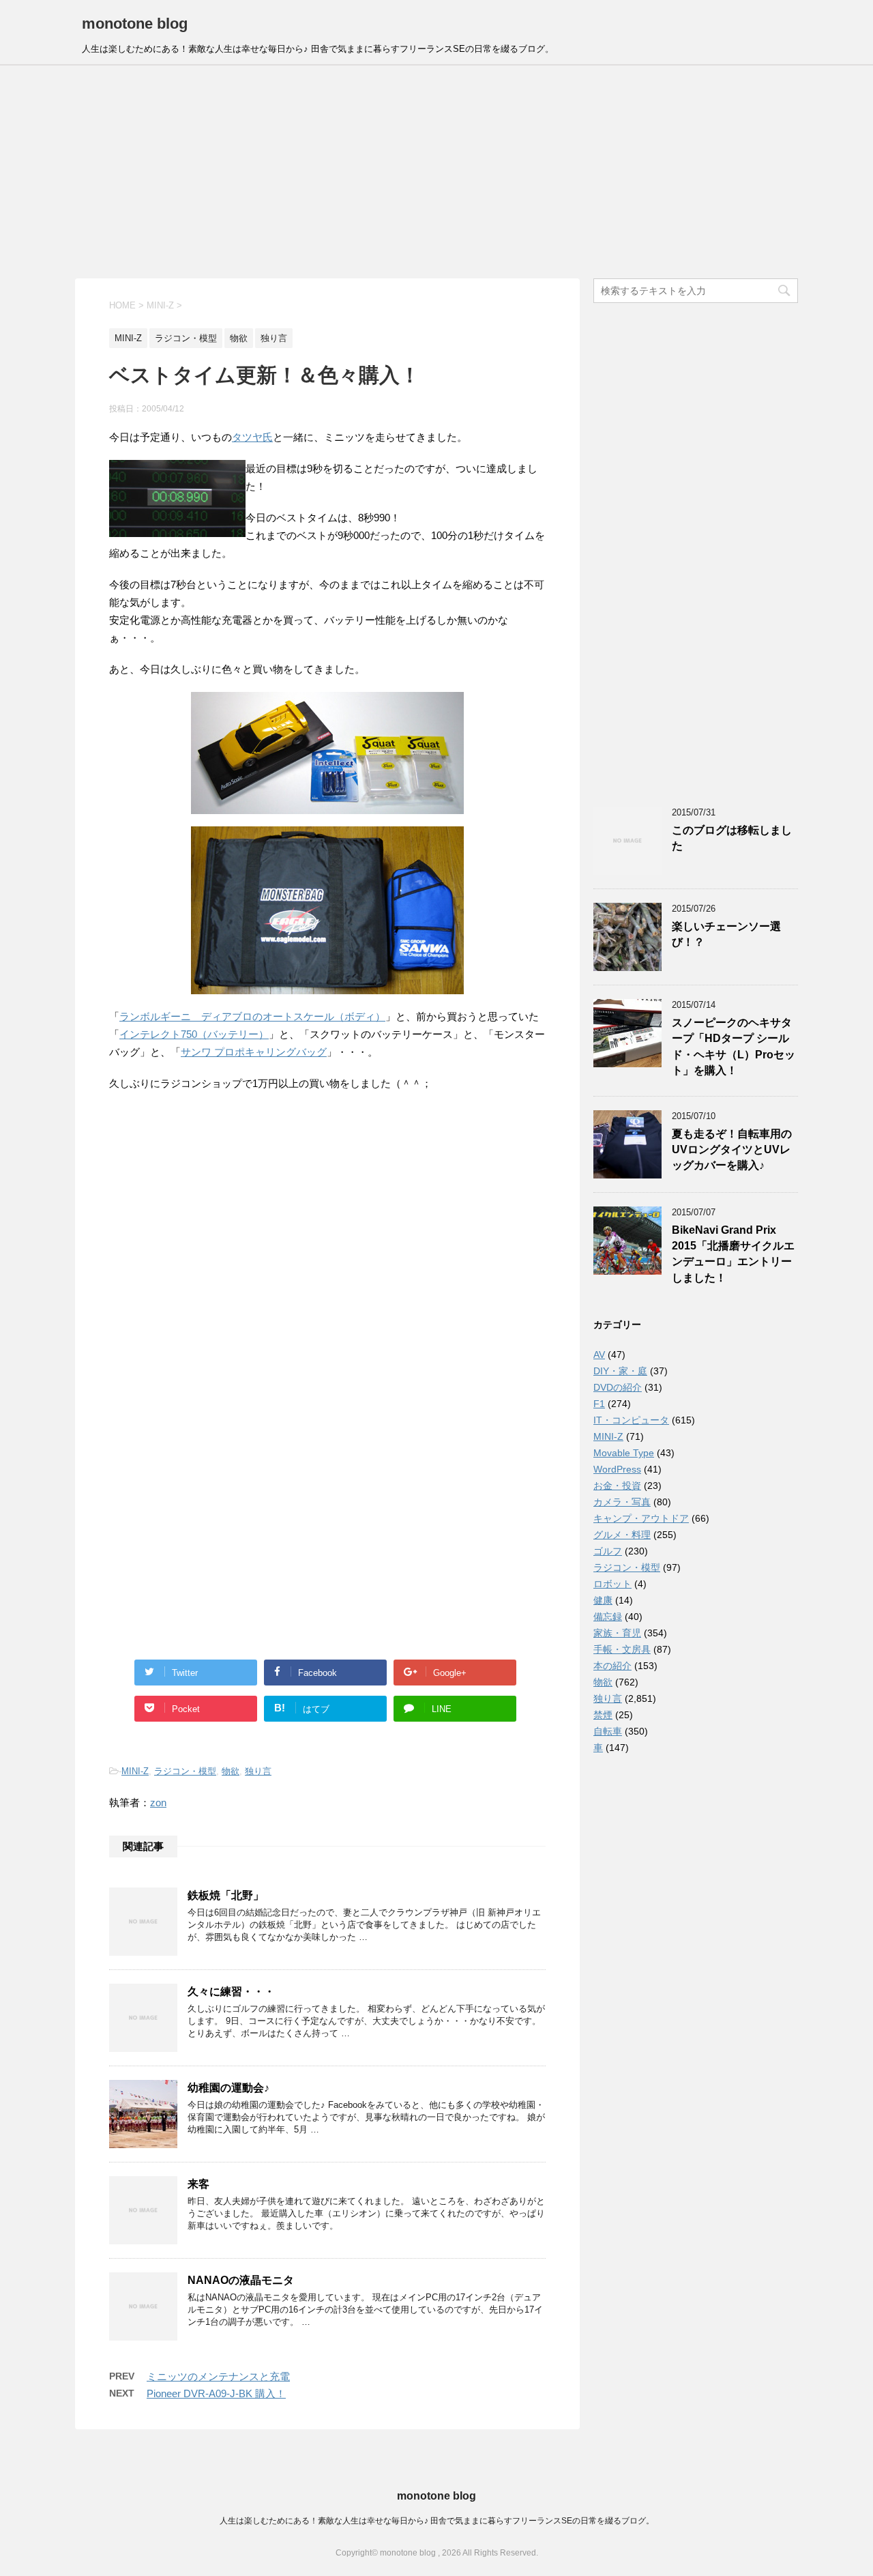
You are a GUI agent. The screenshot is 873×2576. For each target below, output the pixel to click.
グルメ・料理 (622, 1535)
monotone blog (135, 24)
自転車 (608, 1731)
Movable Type (624, 1453)
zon (158, 1803)
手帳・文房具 (622, 1649)
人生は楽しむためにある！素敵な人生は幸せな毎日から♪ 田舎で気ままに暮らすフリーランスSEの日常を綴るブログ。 (437, 2521)
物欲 (231, 1771)
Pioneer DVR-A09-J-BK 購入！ (216, 2393)
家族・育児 (617, 1633)
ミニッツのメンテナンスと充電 (218, 2376)
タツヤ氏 (252, 437)
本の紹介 (612, 1666)
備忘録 (608, 1617)
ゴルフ (608, 1551)
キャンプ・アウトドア (641, 1518)
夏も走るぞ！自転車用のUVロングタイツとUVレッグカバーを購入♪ (732, 1150)
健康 (603, 1600)
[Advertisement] (436, 172)
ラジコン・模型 (185, 1771)
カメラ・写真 (622, 1502)
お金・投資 (617, 1486)
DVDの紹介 (618, 1387)
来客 (198, 2184)
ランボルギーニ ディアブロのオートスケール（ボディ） (252, 1016)
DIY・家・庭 (620, 1371)
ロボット (612, 1584)
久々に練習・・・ (231, 1992)
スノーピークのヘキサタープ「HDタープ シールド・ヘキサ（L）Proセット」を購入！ (734, 1046)
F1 (599, 1404)
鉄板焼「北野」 (226, 1895)
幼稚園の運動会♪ (228, 2088)
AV (599, 1355)
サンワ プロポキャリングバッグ (254, 1052)
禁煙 (603, 1715)
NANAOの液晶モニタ (241, 2280)
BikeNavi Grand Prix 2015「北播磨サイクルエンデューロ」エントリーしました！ (733, 1254)
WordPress (617, 1469)
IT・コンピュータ (631, 1420)
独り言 (258, 1771)
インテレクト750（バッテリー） (194, 1034)
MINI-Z (135, 1771)
